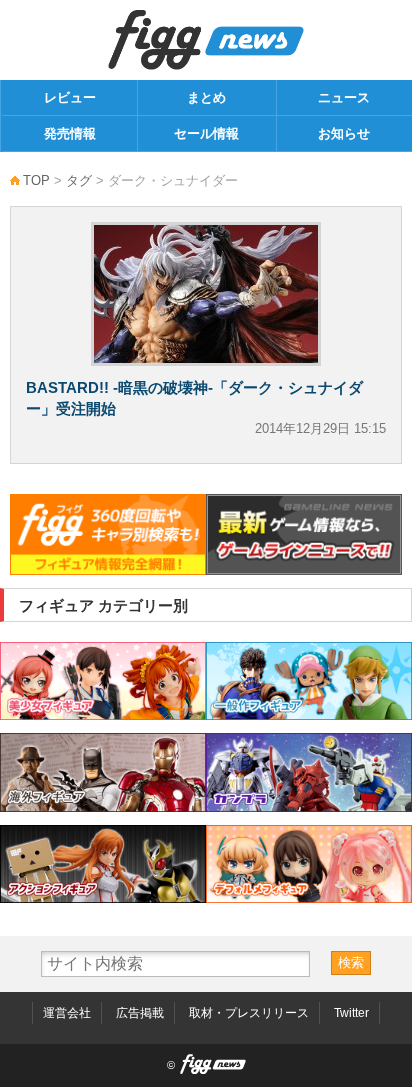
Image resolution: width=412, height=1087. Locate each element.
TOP (36, 180)
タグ (79, 180)
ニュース (344, 97)
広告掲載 (140, 1013)
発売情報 (70, 133)
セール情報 (206, 133)
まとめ (206, 97)
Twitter (351, 1013)
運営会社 (67, 1013)
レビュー (70, 97)
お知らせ (344, 133)
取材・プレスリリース (249, 1013)
